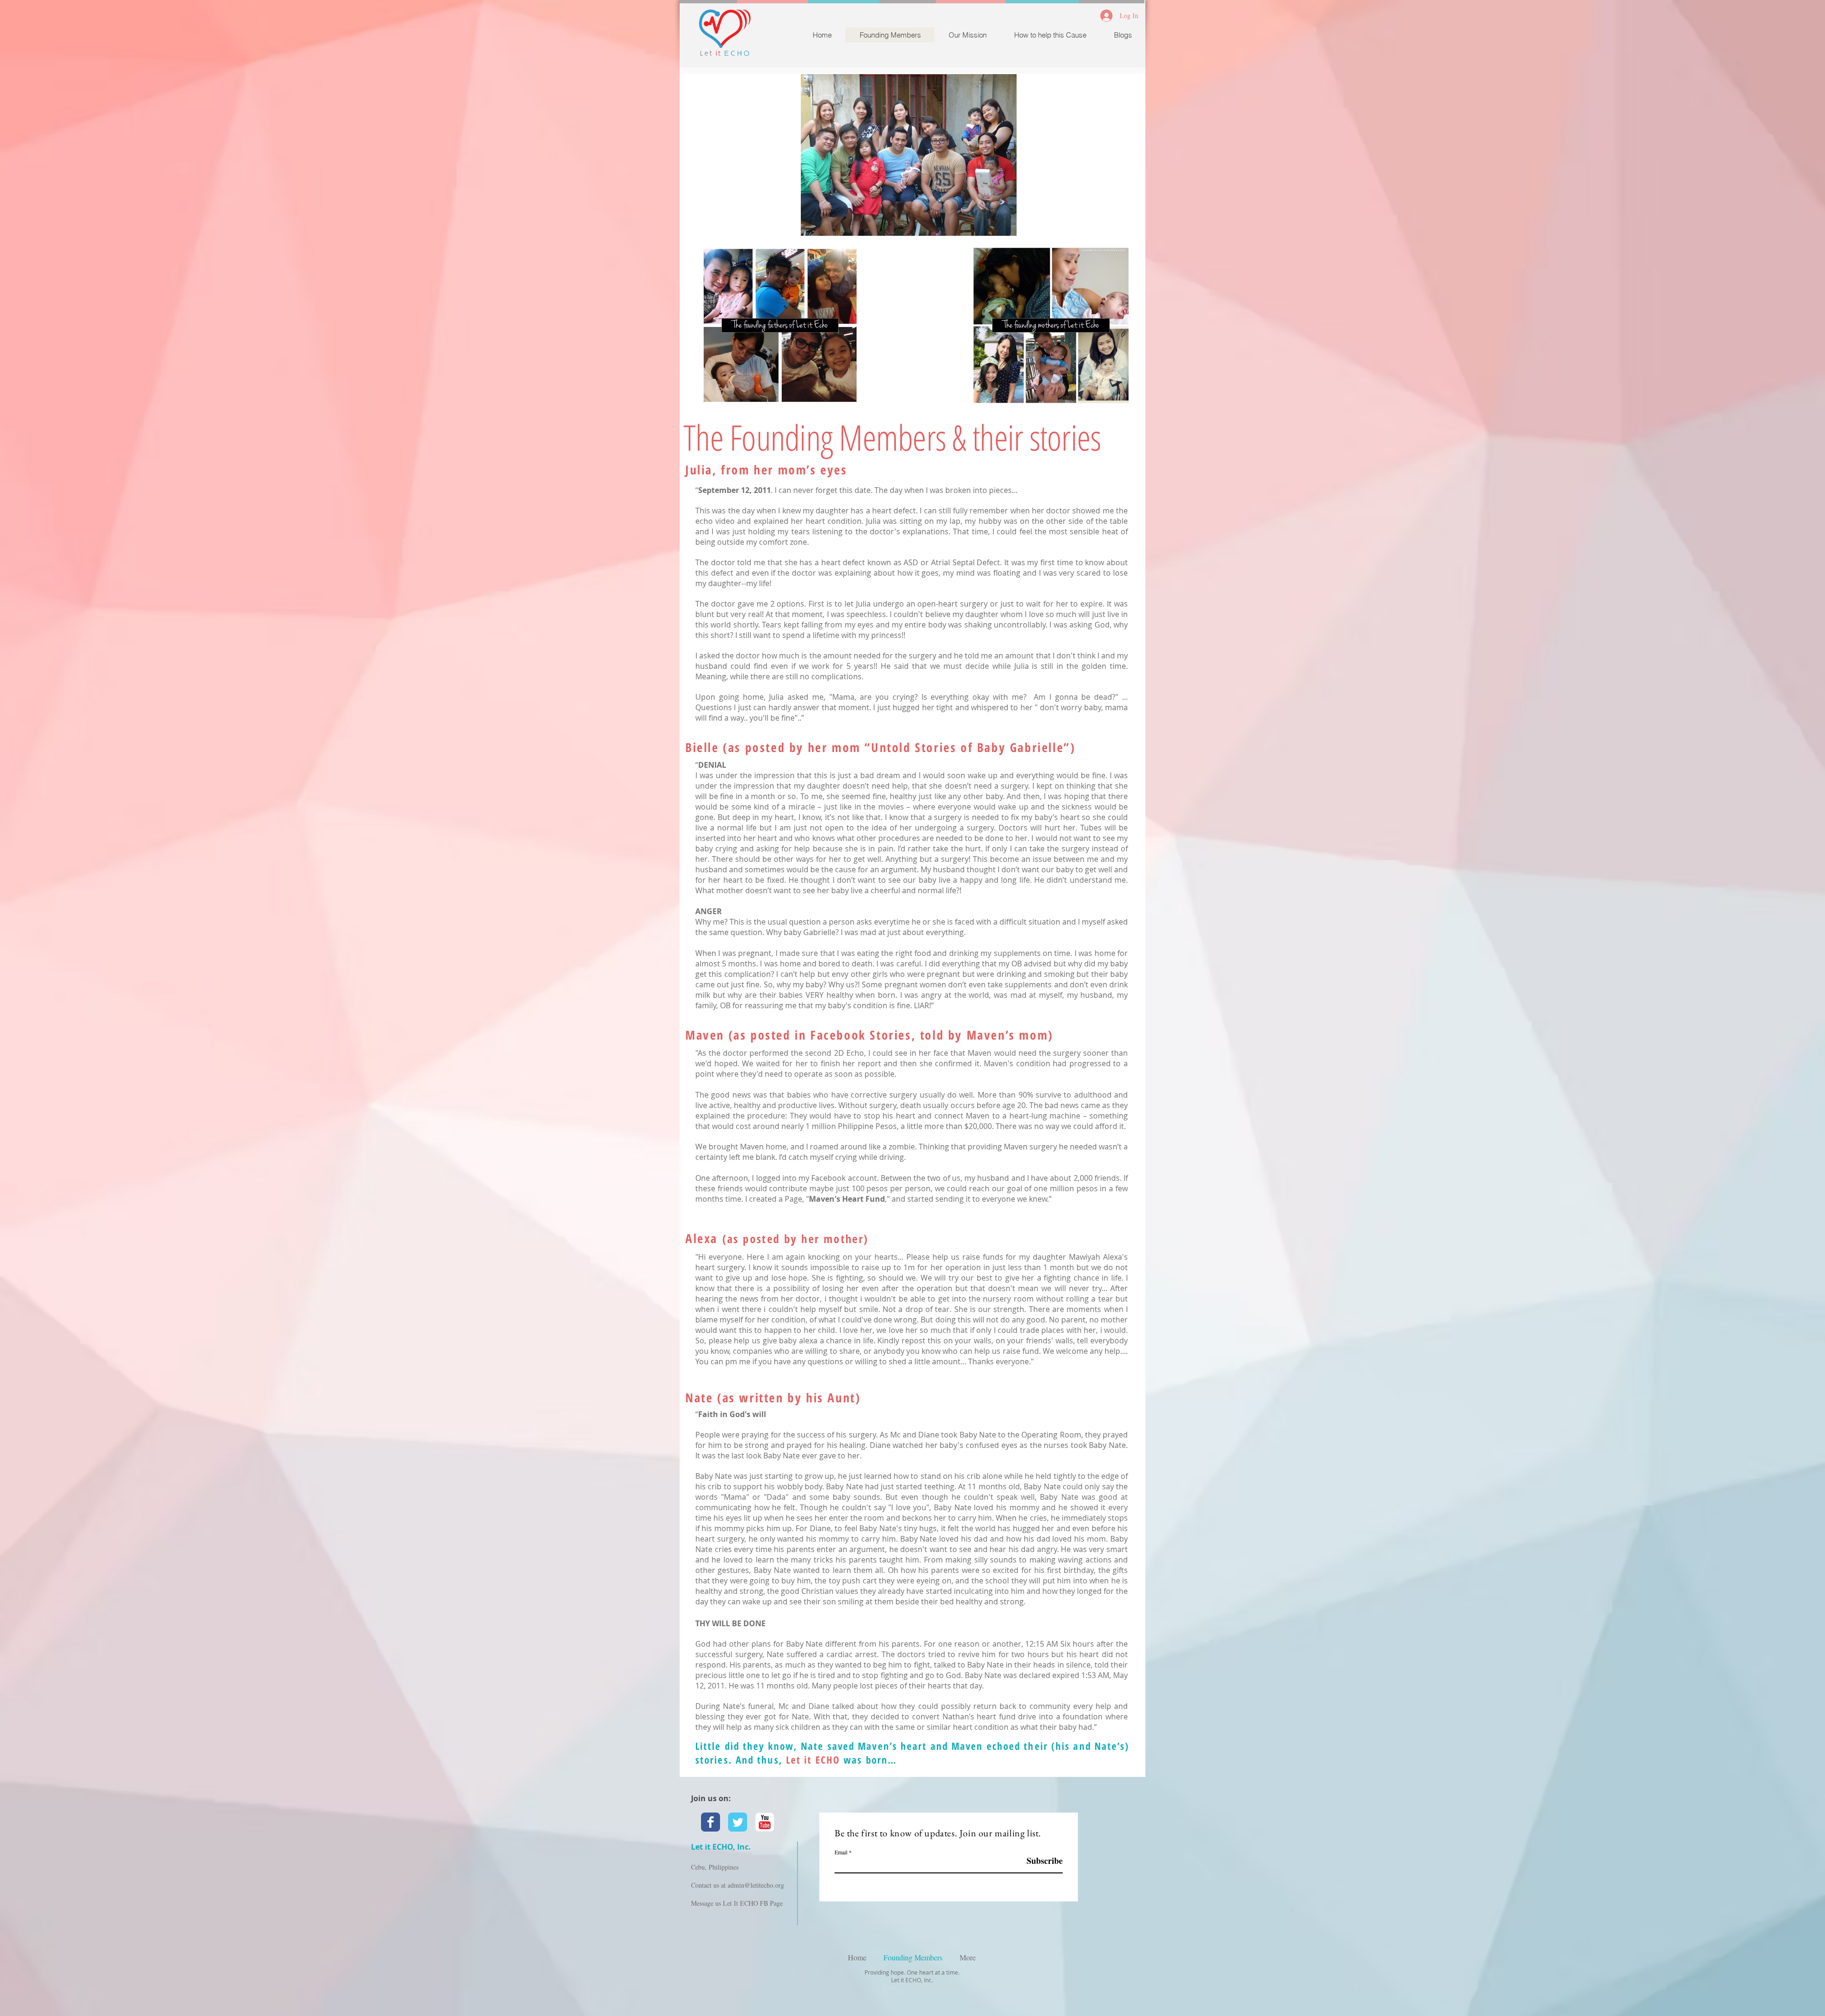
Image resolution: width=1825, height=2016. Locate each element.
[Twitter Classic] (738, 1822)
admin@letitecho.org (756, 1885)
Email (841, 1852)
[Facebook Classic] (711, 1822)
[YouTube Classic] (765, 1822)
